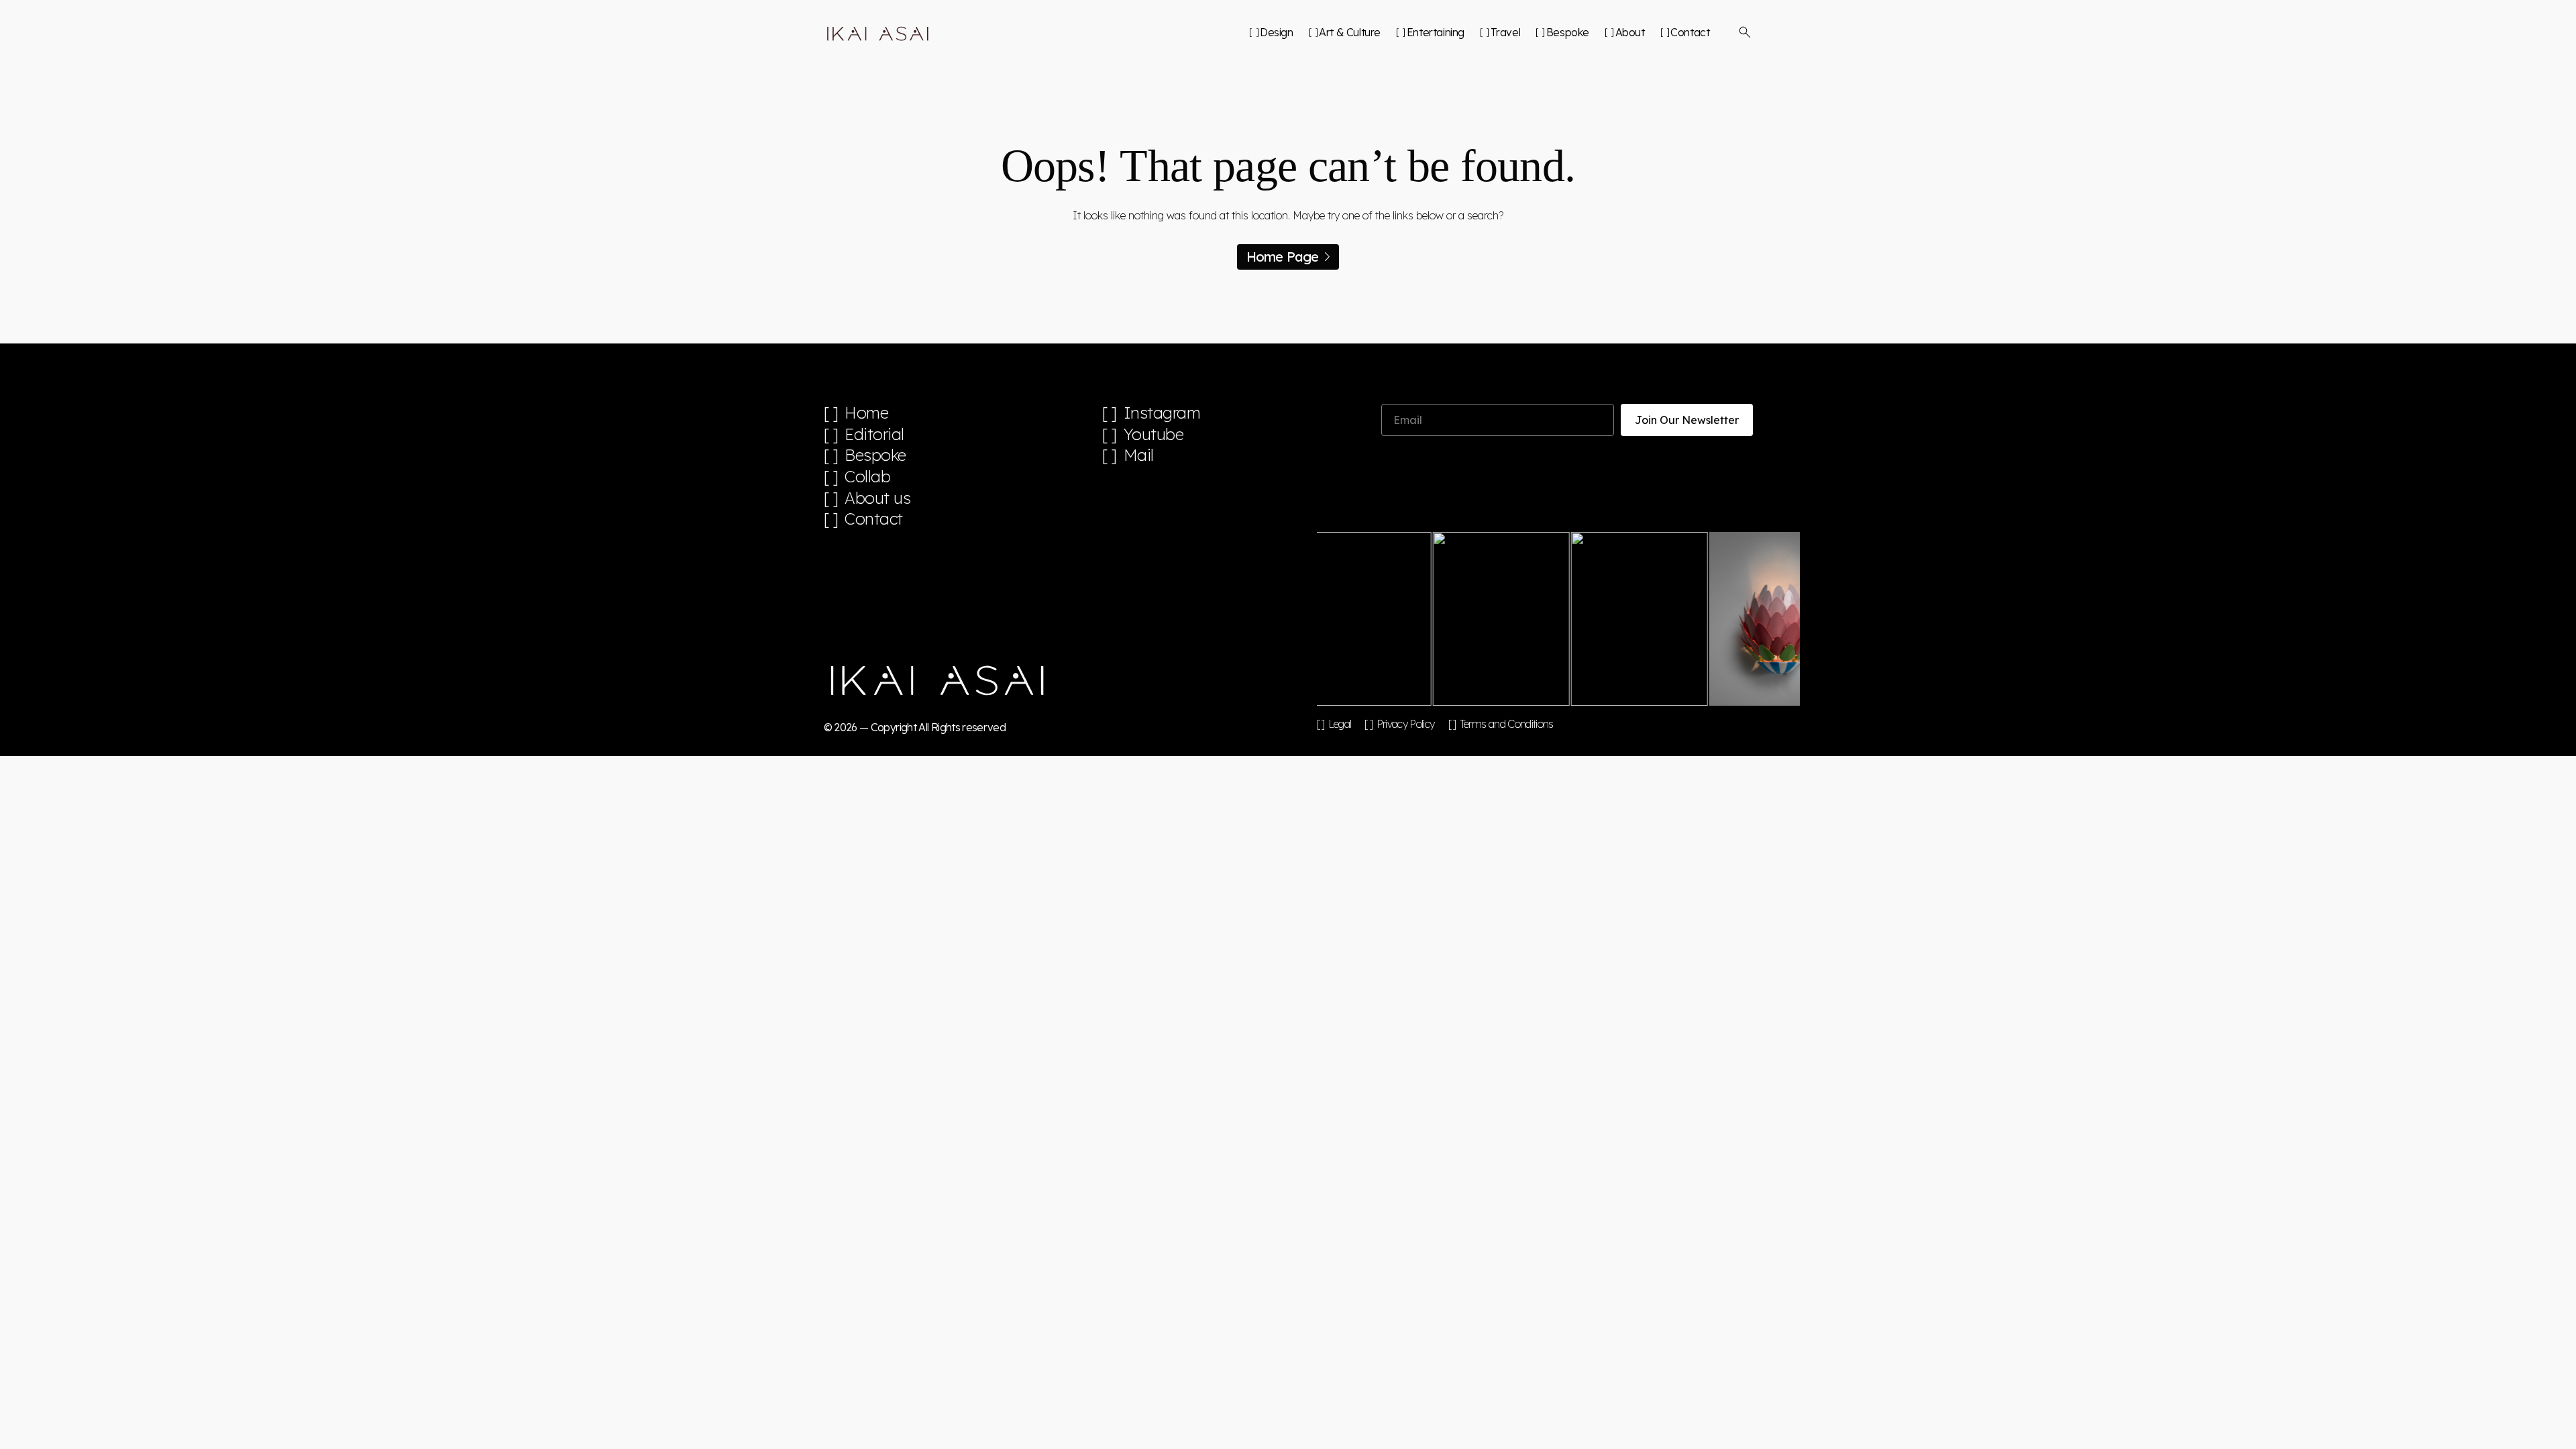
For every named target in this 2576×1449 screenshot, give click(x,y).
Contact (1690, 32)
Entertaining (1436, 32)
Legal (1340, 724)
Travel (1505, 32)
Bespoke (1568, 32)
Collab (867, 477)
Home (866, 413)
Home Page (1283, 257)
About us (877, 498)
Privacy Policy (1405, 724)
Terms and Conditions (1507, 724)
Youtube (1154, 434)
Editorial (874, 434)
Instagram (1162, 413)
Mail (1139, 455)
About (1630, 32)
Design (1276, 32)
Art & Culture (1350, 32)
